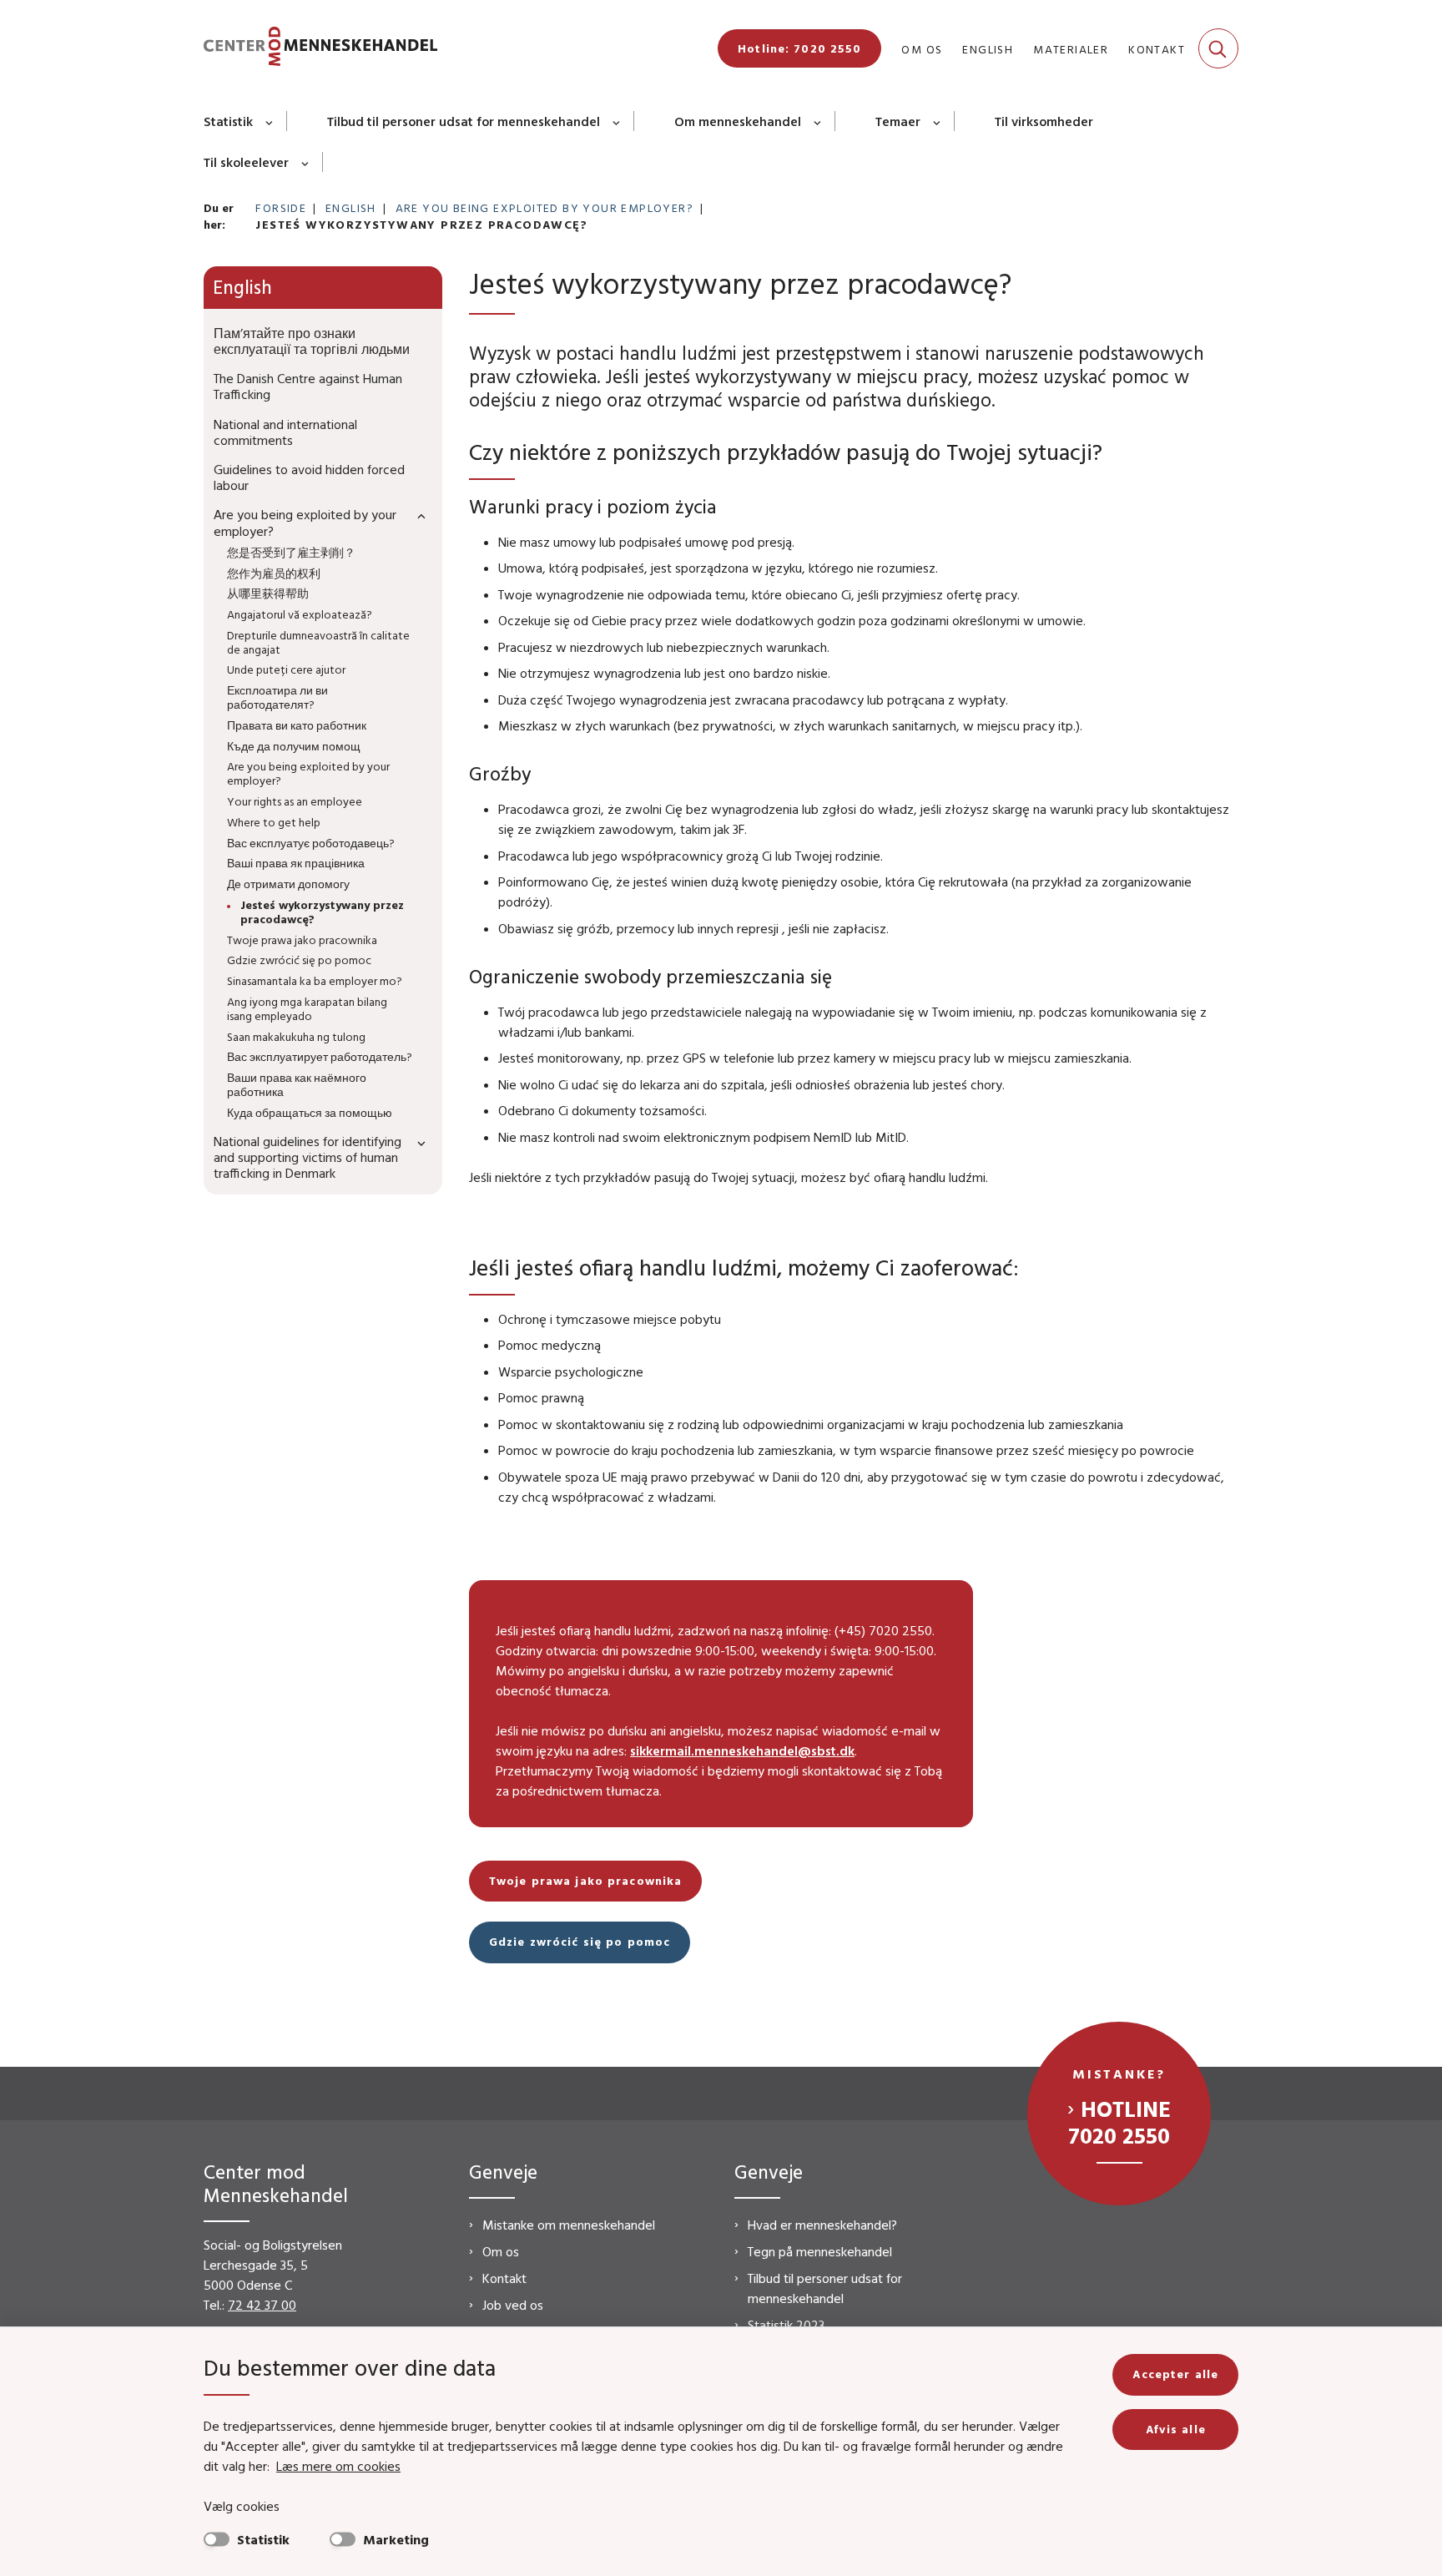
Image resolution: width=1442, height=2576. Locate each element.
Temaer (898, 121)
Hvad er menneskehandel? (822, 2225)
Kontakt (504, 2278)
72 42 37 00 (262, 2305)
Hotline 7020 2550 (1119, 2122)
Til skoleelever (246, 162)
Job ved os (513, 2305)
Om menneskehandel (738, 121)
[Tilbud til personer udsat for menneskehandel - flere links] (617, 121)
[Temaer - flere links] (938, 121)
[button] (417, 515)
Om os (501, 2251)
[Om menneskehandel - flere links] (818, 121)
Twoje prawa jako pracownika (585, 1881)
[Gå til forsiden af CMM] (320, 49)
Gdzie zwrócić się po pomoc (580, 1942)
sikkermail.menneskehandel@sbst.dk (742, 1750)
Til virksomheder (1044, 121)
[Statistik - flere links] (270, 121)
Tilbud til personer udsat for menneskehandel (464, 121)
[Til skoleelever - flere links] (306, 162)
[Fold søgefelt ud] (1218, 48)
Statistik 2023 (786, 2325)
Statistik (228, 121)
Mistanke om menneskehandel (569, 2225)
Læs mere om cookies (338, 2466)
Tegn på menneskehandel (820, 2251)
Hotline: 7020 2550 (799, 48)
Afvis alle (1176, 2429)
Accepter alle (1175, 2374)
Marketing (396, 2539)
